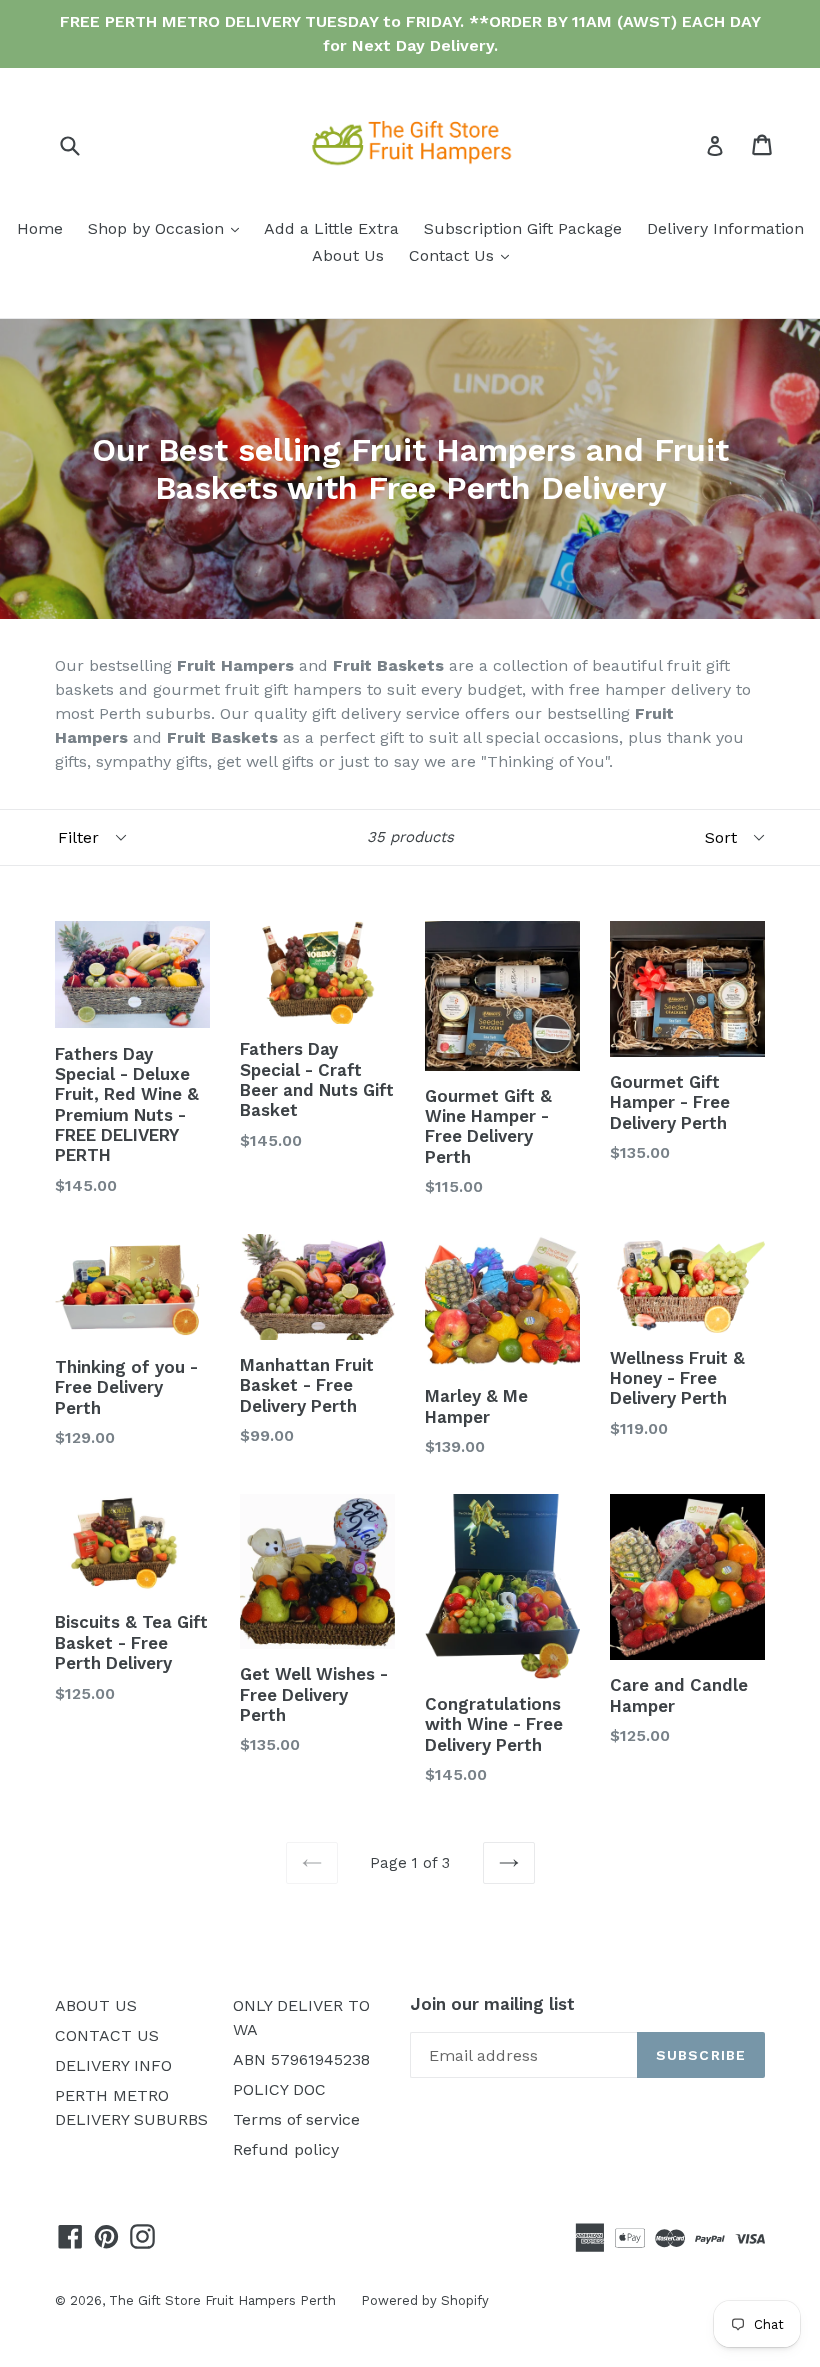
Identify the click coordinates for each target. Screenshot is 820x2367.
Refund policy (286, 2149)
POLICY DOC (279, 2089)
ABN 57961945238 (301, 2059)
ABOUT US (96, 2005)
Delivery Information (725, 228)
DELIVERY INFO (113, 2065)
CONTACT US (107, 2035)
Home (40, 228)
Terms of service (296, 2119)
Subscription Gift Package (523, 228)
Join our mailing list (492, 2004)
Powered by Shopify (425, 2300)
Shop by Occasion (168, 228)
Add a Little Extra (331, 228)
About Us (348, 255)
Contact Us (464, 255)
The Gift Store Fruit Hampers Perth (222, 2300)
